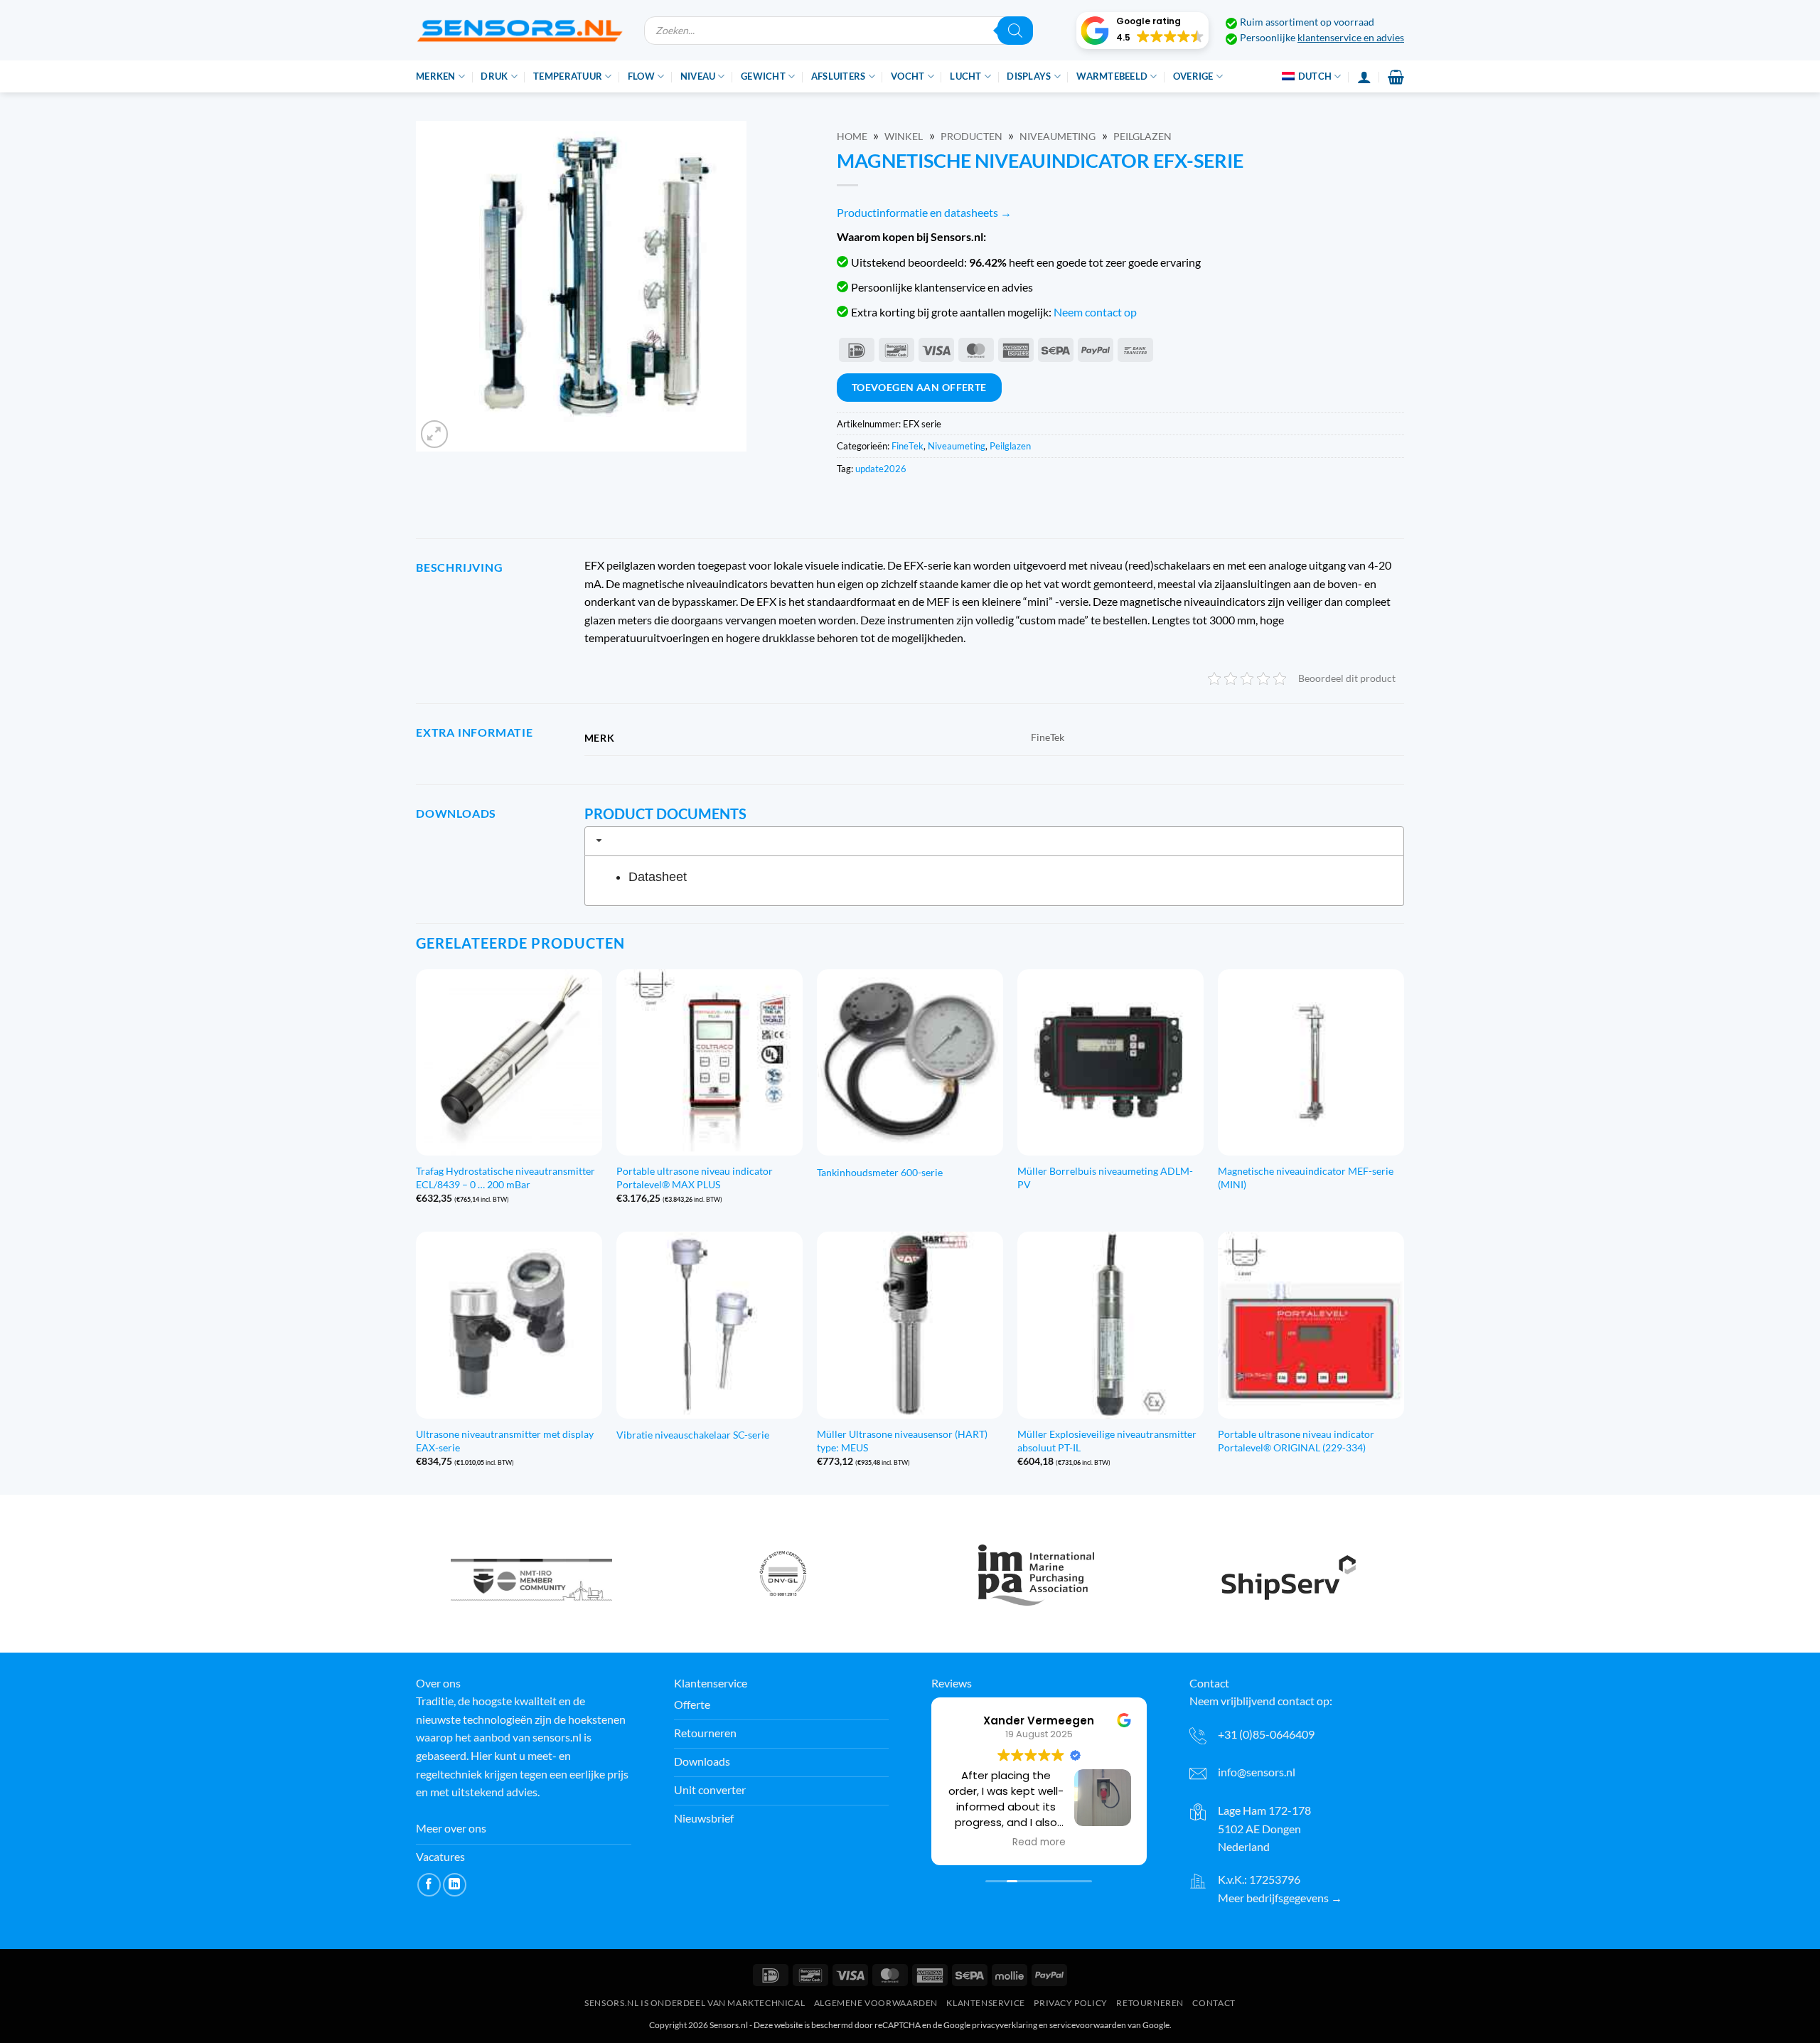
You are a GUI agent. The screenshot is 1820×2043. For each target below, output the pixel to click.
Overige (1193, 76)
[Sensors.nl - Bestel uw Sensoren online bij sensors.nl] (519, 30)
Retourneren (1150, 2003)
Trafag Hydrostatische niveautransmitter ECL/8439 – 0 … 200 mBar (505, 1178)
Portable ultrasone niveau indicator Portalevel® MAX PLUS (695, 1178)
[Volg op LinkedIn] (455, 1885)
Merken (436, 76)
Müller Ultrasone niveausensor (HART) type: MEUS (902, 1441)
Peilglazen (1142, 137)
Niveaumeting (1058, 137)
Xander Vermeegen (1039, 1721)
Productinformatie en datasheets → (924, 212)
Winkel (904, 137)
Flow (641, 76)
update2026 (881, 469)
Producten (971, 137)
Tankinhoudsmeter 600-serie (880, 1172)
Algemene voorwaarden (876, 2003)
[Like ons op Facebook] (429, 1885)
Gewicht (763, 76)
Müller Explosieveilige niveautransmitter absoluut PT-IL (1107, 1441)
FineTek (908, 446)
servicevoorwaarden (1088, 2025)
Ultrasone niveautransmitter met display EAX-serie (505, 1441)
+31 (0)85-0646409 (1266, 1734)
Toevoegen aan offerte (919, 387)
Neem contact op (1095, 312)
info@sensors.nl (1257, 1772)
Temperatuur (568, 76)
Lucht (965, 76)
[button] (1142, 31)
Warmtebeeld (1112, 76)
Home (852, 137)
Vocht (908, 76)
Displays (1029, 76)
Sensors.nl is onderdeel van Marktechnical (695, 2003)
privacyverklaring (1005, 2025)
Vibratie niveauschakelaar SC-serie (693, 1435)
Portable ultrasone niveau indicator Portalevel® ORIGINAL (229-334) (1296, 1441)
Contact (1214, 2003)
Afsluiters (839, 76)
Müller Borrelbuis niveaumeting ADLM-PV (1105, 1178)
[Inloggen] (1364, 77)
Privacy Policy (1071, 2003)
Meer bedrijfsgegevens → (1280, 1898)
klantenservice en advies (1351, 38)
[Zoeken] (1015, 31)
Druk (494, 76)
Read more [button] (1039, 1842)
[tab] (994, 841)
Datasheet (658, 877)
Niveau (698, 76)
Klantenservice (986, 2003)
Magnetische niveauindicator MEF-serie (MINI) (1306, 1178)
